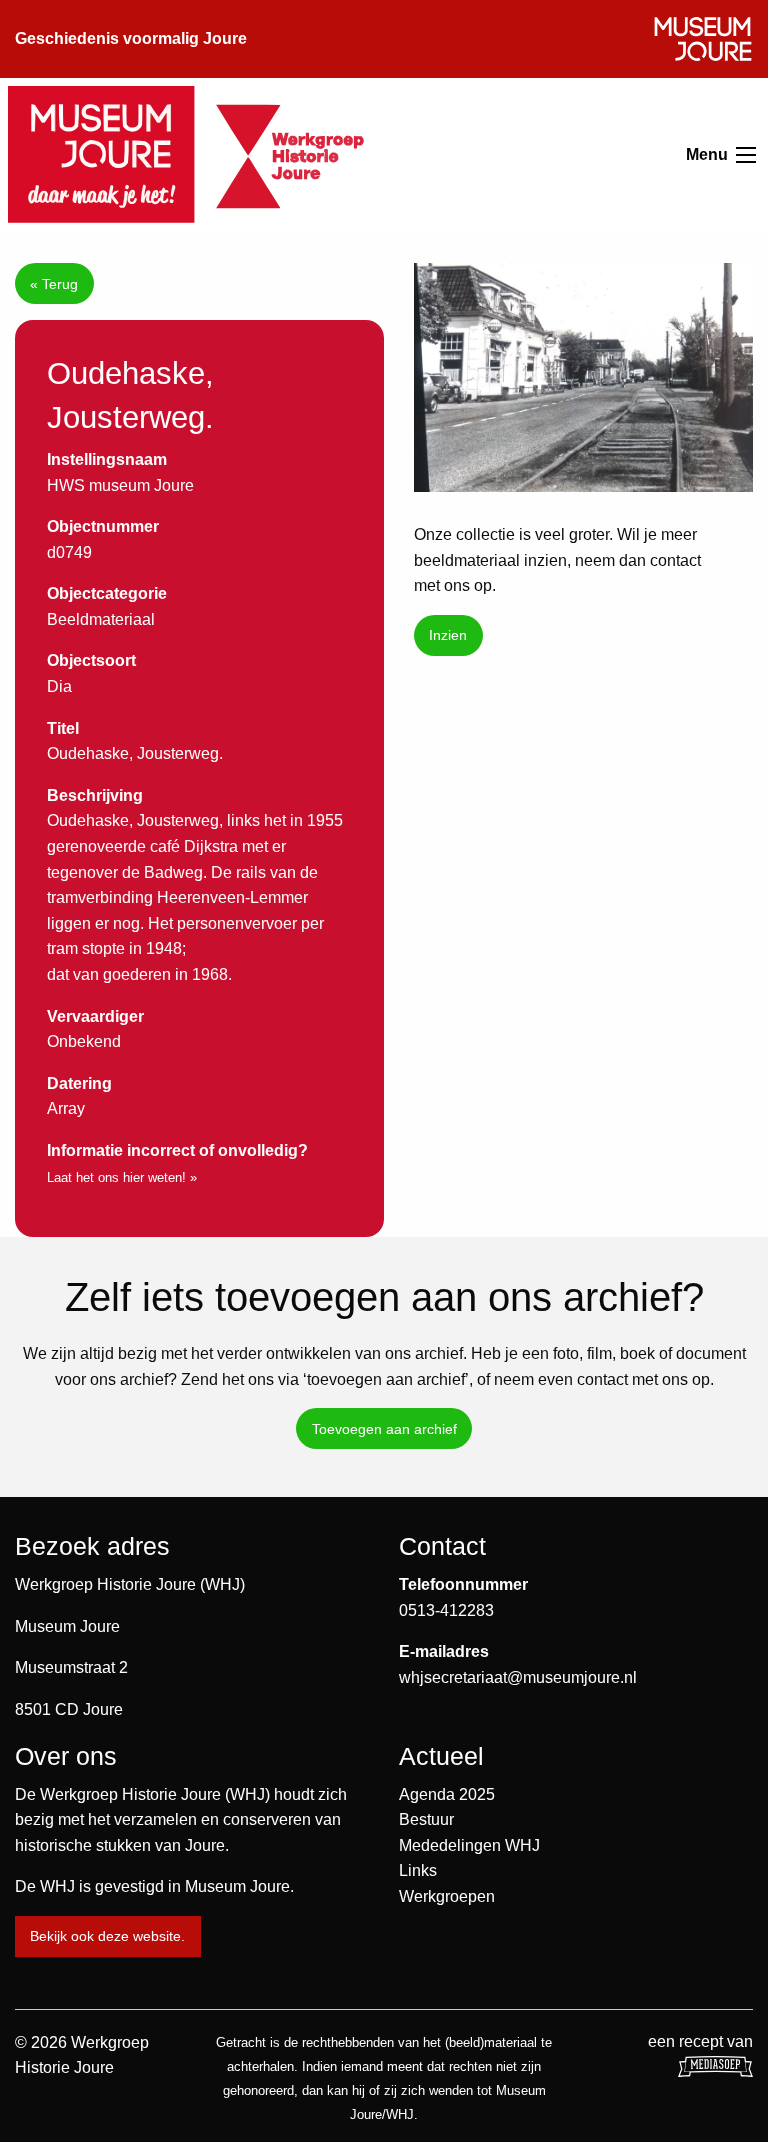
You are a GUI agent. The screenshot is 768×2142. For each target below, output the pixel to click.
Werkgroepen (447, 1896)
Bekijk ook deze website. (107, 1936)
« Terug (54, 284)
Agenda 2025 (447, 1794)
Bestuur (426, 1819)
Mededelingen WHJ (469, 1845)
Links (418, 1870)
